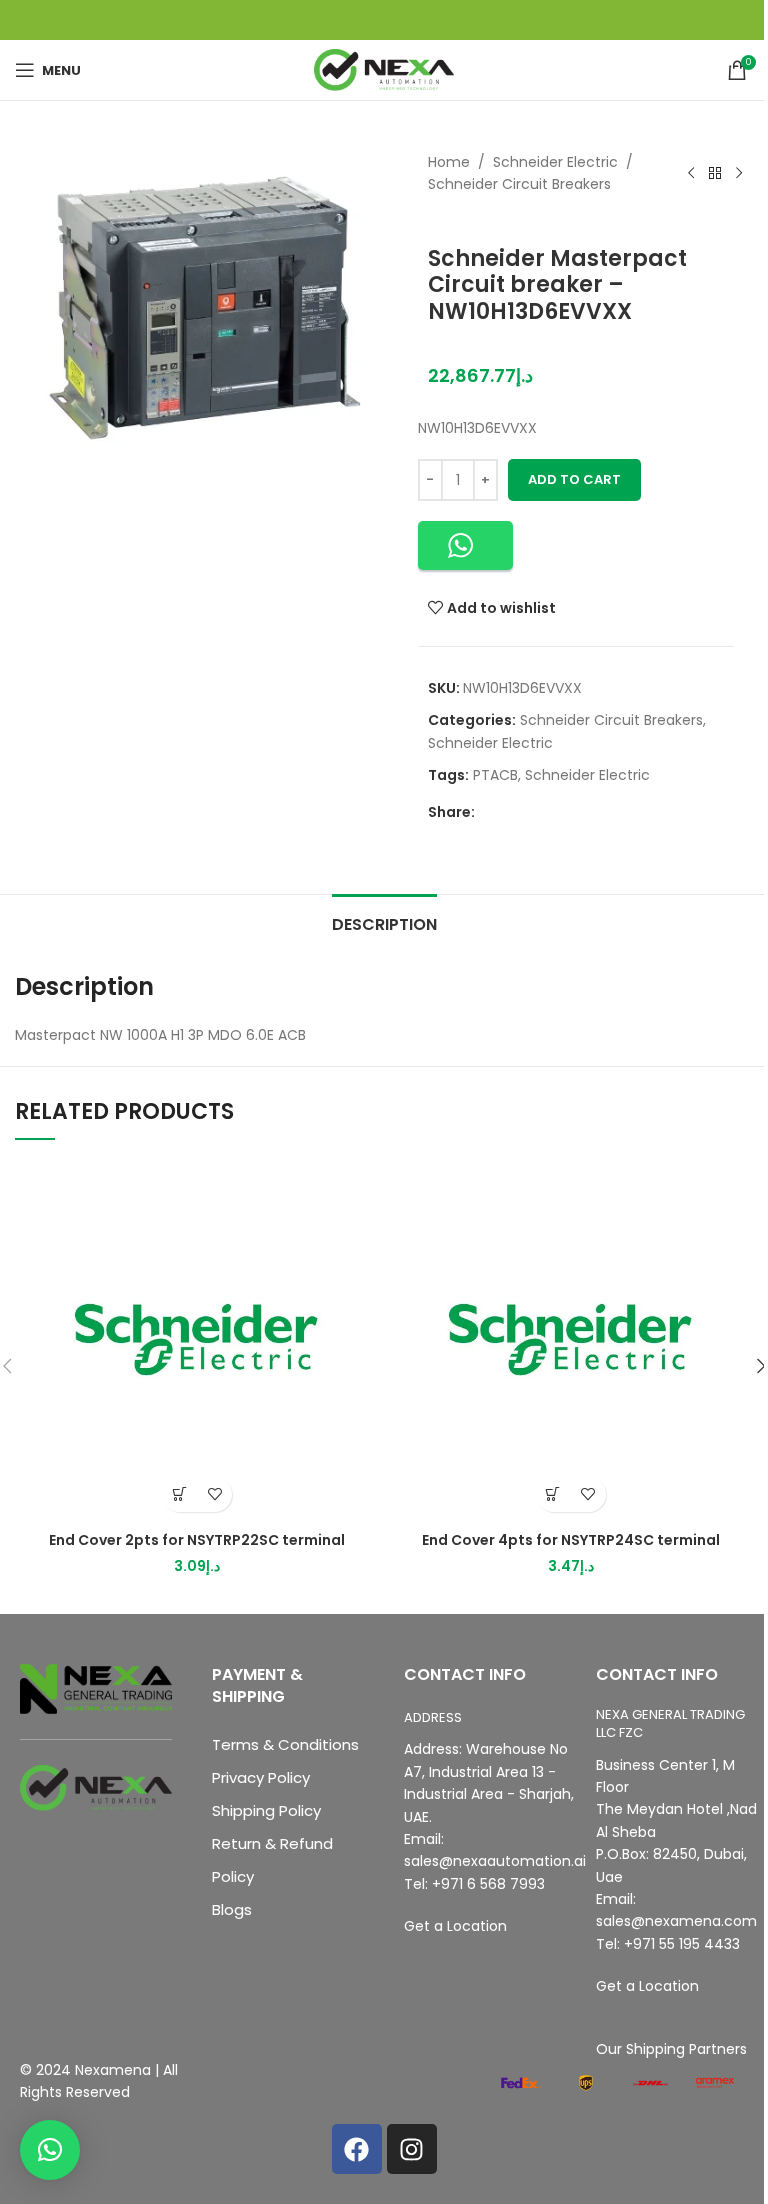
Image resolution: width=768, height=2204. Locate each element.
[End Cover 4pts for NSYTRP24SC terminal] (571, 1340)
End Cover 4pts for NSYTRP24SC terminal (571, 1540)
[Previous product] (691, 173)
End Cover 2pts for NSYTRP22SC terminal (197, 1540)
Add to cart (574, 479)
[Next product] (739, 173)
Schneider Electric (555, 162)
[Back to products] (715, 173)
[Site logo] (384, 69)
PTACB (495, 775)
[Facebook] (357, 2149)
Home (449, 162)
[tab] (384, 922)
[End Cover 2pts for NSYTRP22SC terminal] (197, 1340)
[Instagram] (412, 2149)
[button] (465, 545)
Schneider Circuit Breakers (519, 184)
